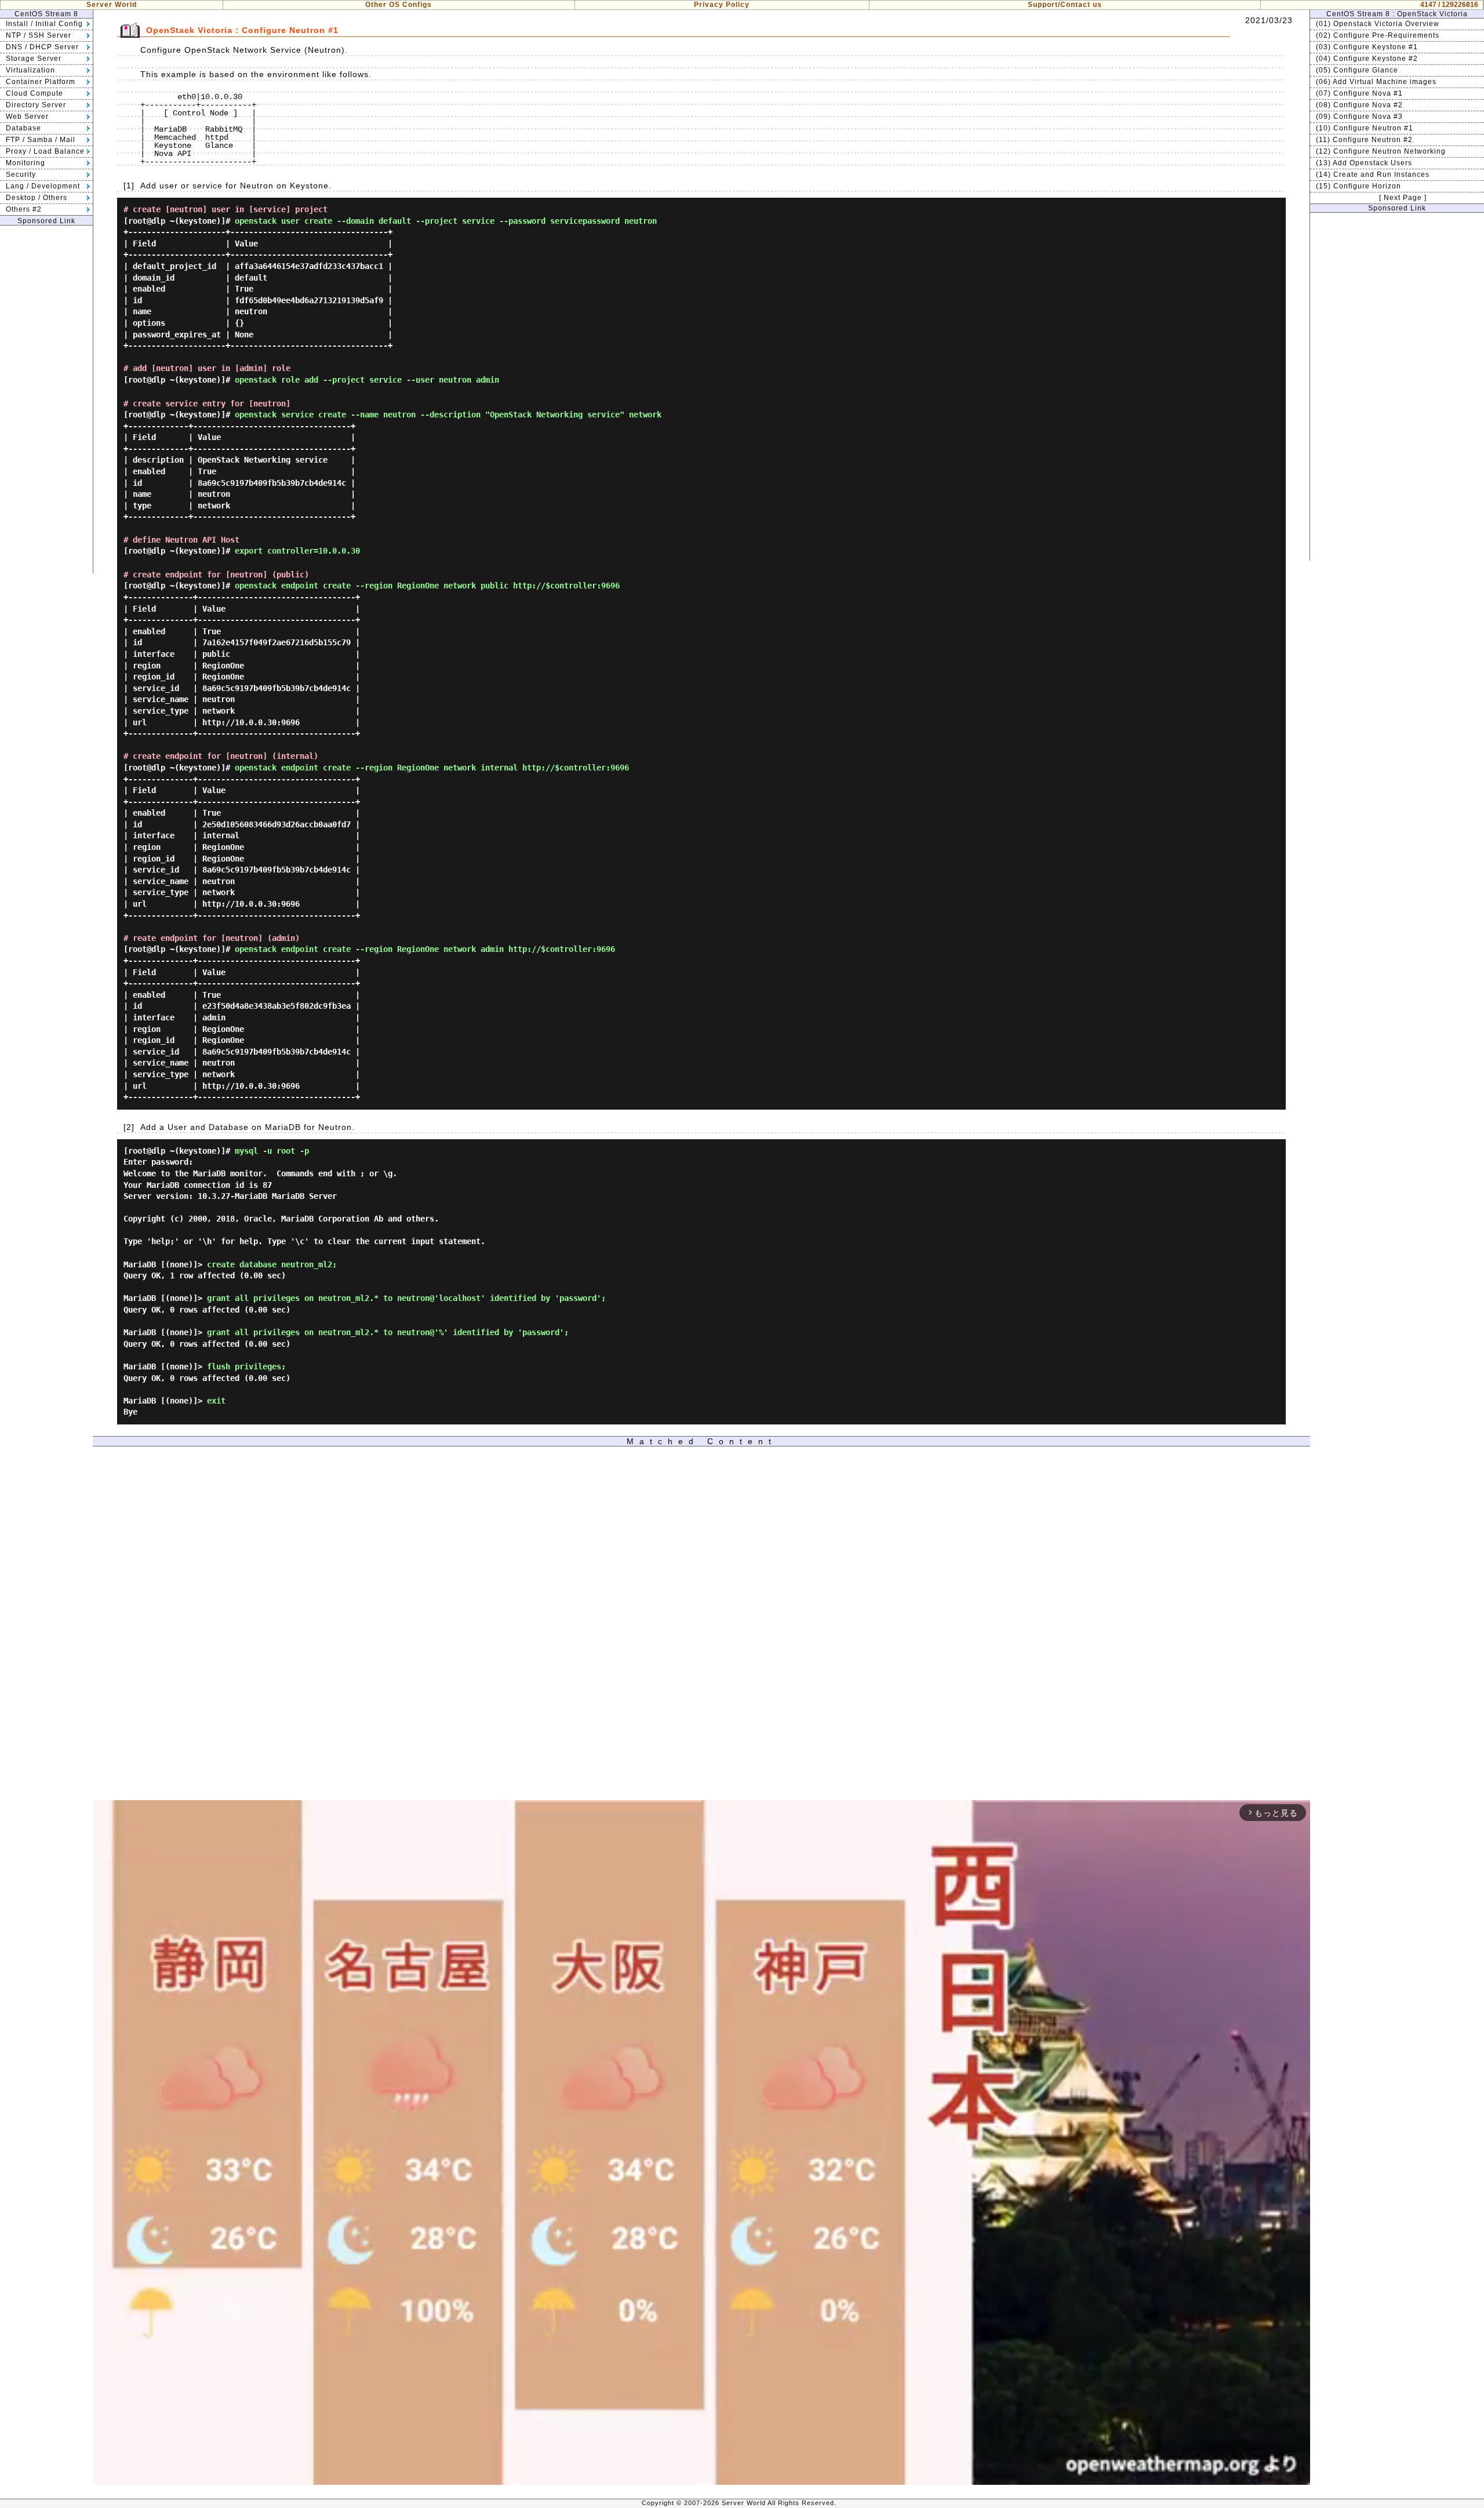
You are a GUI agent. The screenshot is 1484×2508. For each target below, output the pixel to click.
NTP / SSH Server (39, 35)
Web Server (27, 117)
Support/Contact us (1065, 5)
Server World (112, 5)
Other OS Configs (399, 5)
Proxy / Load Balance (45, 151)
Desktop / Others (37, 198)
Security (21, 175)
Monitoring (26, 163)
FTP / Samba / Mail (41, 140)
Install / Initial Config (44, 24)
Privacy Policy (722, 5)
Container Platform (41, 82)
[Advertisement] (46, 399)
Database (23, 128)
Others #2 (24, 209)
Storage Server (34, 59)
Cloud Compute (34, 93)
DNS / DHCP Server (42, 47)
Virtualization (30, 70)
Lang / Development (43, 186)
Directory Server (36, 105)
